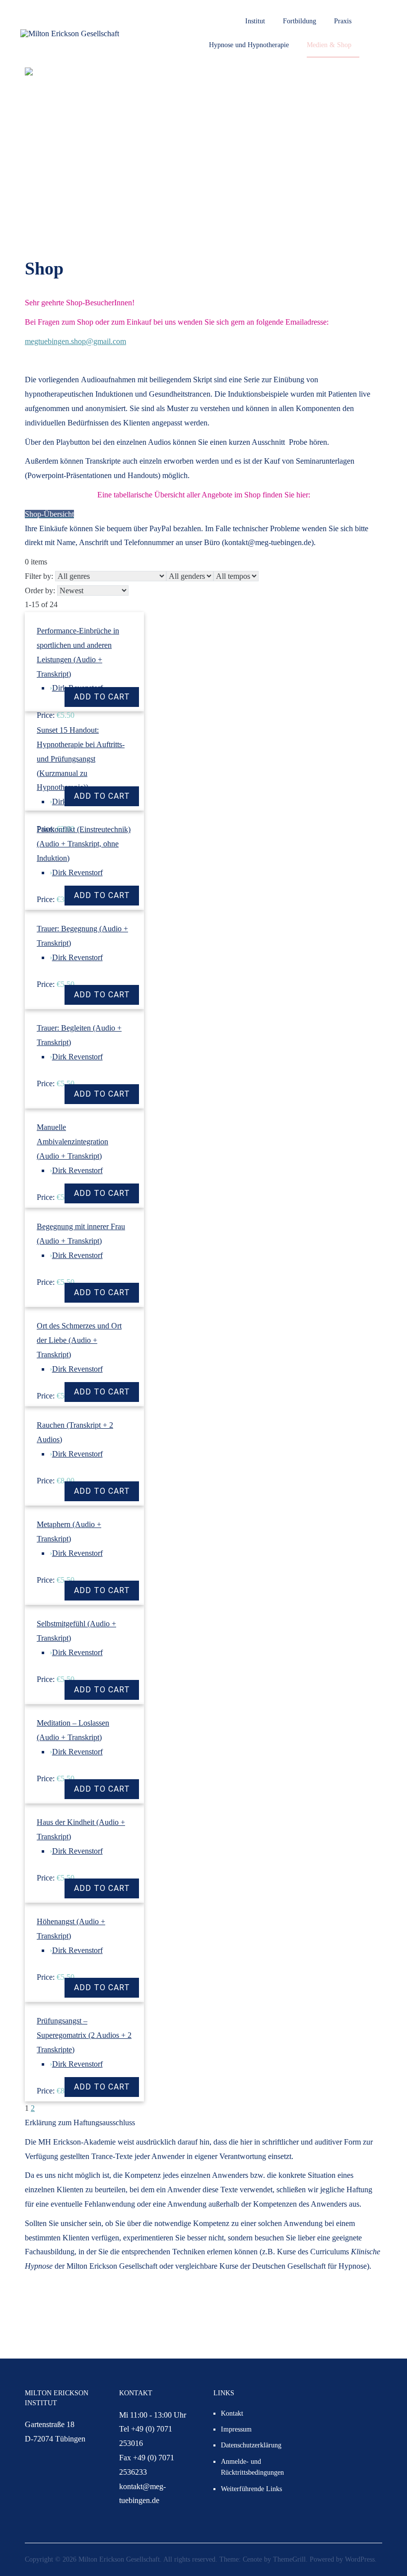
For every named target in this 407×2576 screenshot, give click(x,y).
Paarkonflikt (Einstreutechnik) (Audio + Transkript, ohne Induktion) (84, 844)
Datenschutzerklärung (251, 2445)
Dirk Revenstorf (77, 872)
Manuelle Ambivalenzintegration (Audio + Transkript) (72, 1142)
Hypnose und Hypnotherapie (249, 45)
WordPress (360, 2559)
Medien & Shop (329, 45)
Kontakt (232, 2413)
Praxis (343, 21)
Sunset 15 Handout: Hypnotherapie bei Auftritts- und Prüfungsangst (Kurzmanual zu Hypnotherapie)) (81, 759)
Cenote (252, 2559)
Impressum (236, 2429)
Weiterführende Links (251, 2489)
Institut (255, 21)
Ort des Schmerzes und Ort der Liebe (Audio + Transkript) (79, 1340)
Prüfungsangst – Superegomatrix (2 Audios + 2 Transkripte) (84, 2035)
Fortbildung (300, 21)
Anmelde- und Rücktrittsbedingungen (252, 2467)
